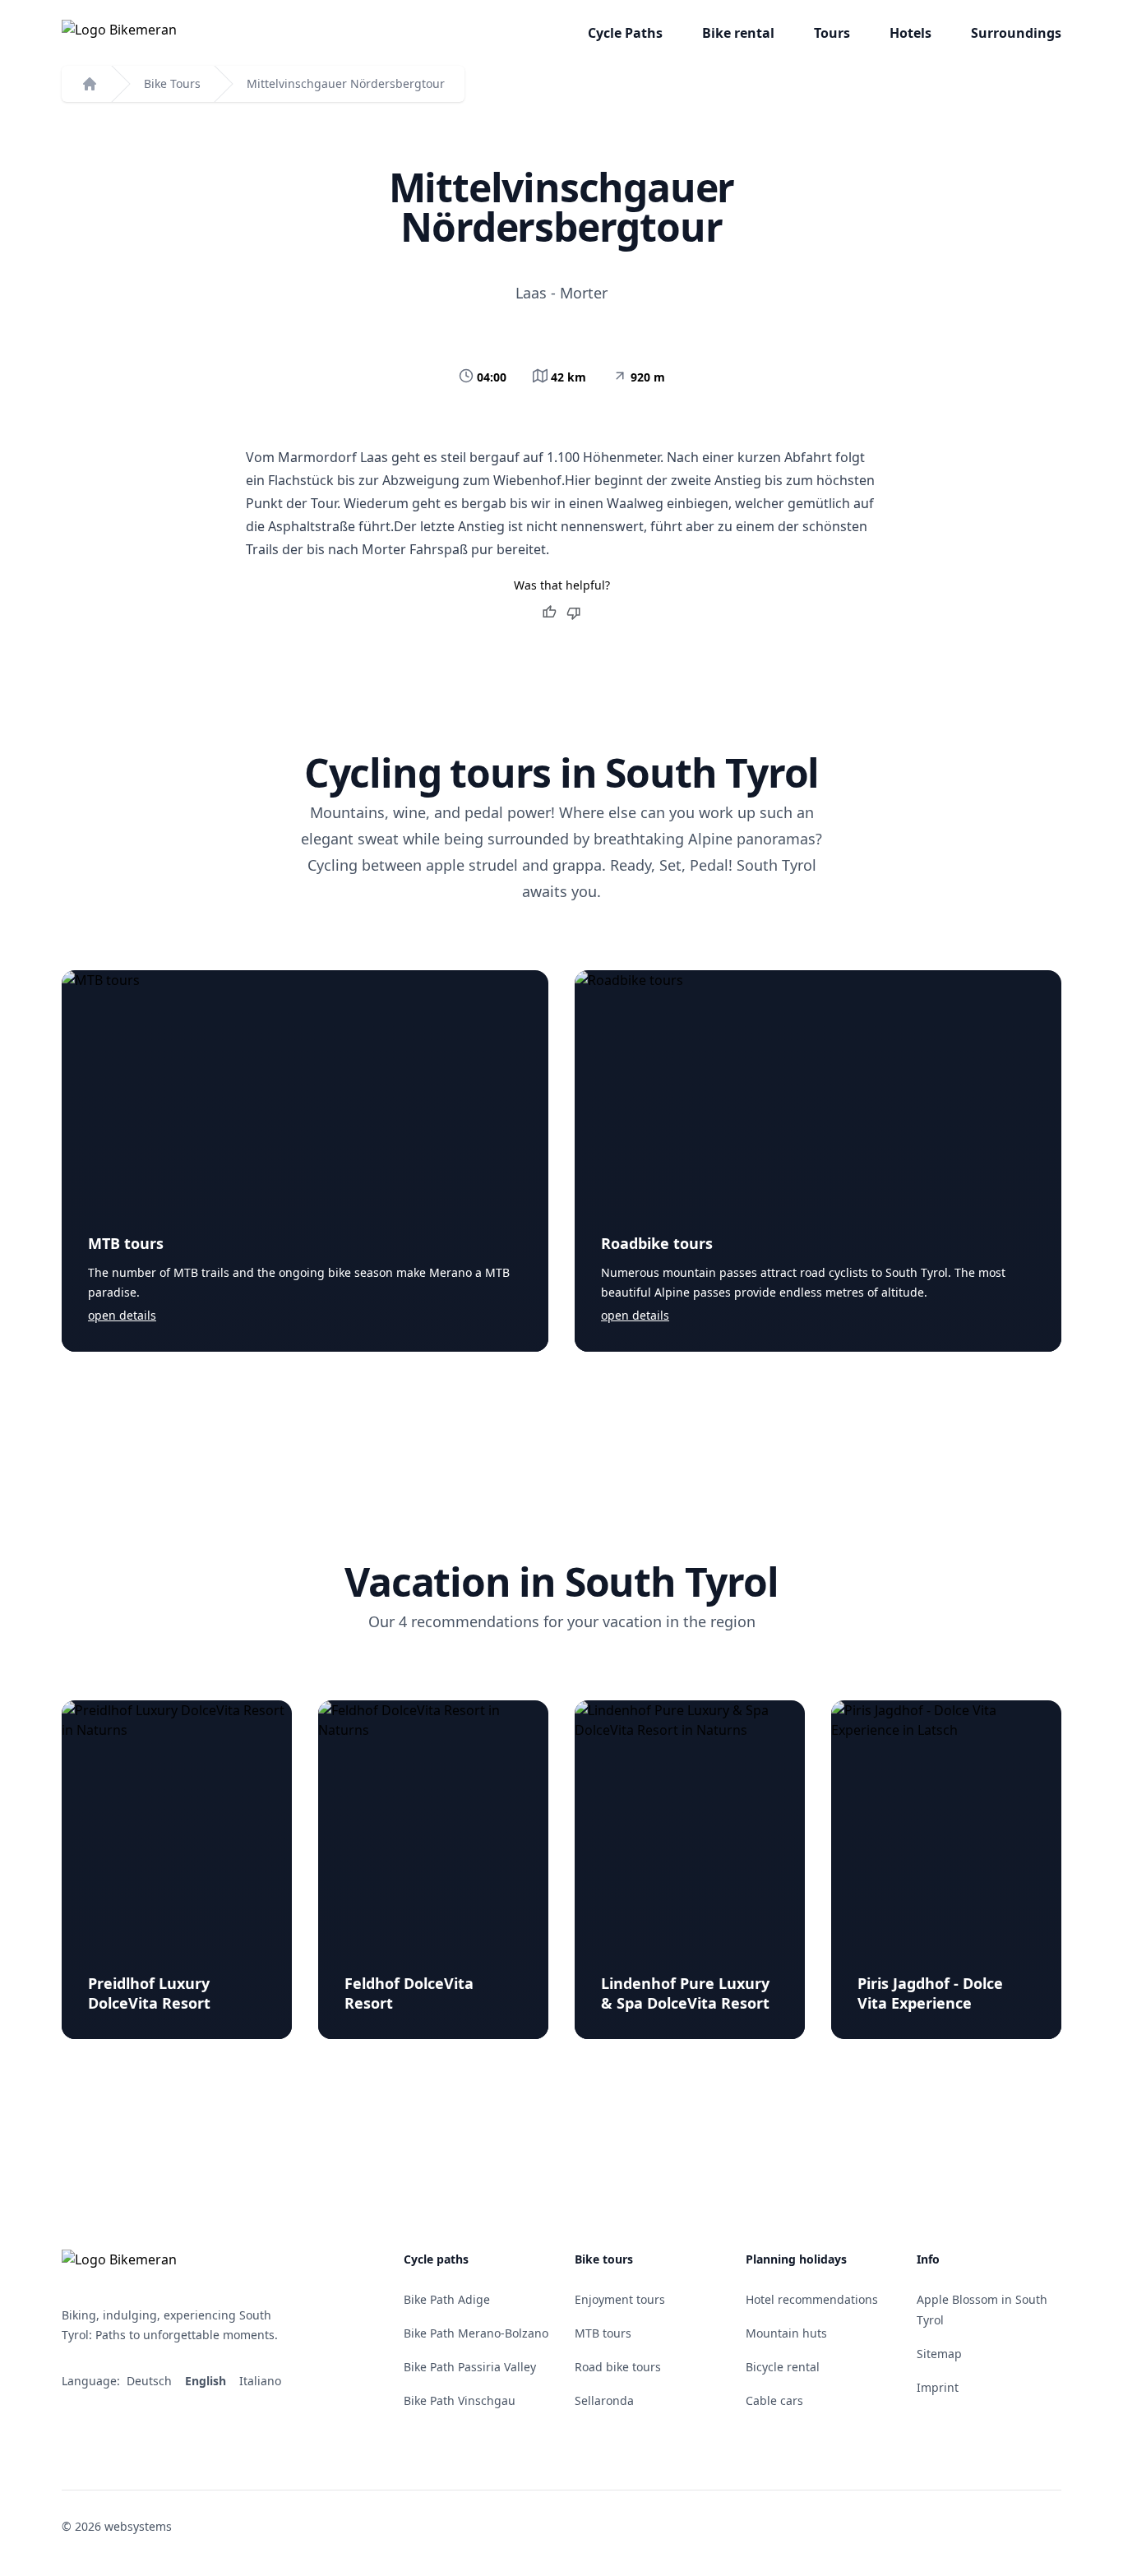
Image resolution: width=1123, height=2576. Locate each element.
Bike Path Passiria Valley (470, 2367)
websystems (138, 2526)
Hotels (910, 33)
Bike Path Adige (447, 2299)
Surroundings (1016, 33)
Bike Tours (172, 83)
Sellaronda (604, 2400)
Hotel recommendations (812, 2299)
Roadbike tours (657, 1243)
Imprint (938, 2387)
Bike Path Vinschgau (460, 2400)
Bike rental (738, 33)
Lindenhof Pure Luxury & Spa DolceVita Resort (685, 1993)
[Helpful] (549, 613)
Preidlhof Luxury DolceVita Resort (149, 1993)
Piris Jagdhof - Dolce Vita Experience (930, 1993)
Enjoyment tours (620, 2299)
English (207, 2381)
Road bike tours (618, 2367)
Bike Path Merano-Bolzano (476, 2333)
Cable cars (774, 2400)
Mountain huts (786, 2333)
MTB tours (126, 1243)
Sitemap (939, 2354)
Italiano (262, 2381)
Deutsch (151, 2381)
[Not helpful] (574, 613)
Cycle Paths (625, 33)
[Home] (90, 84)
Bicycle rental (783, 2367)
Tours (832, 33)
